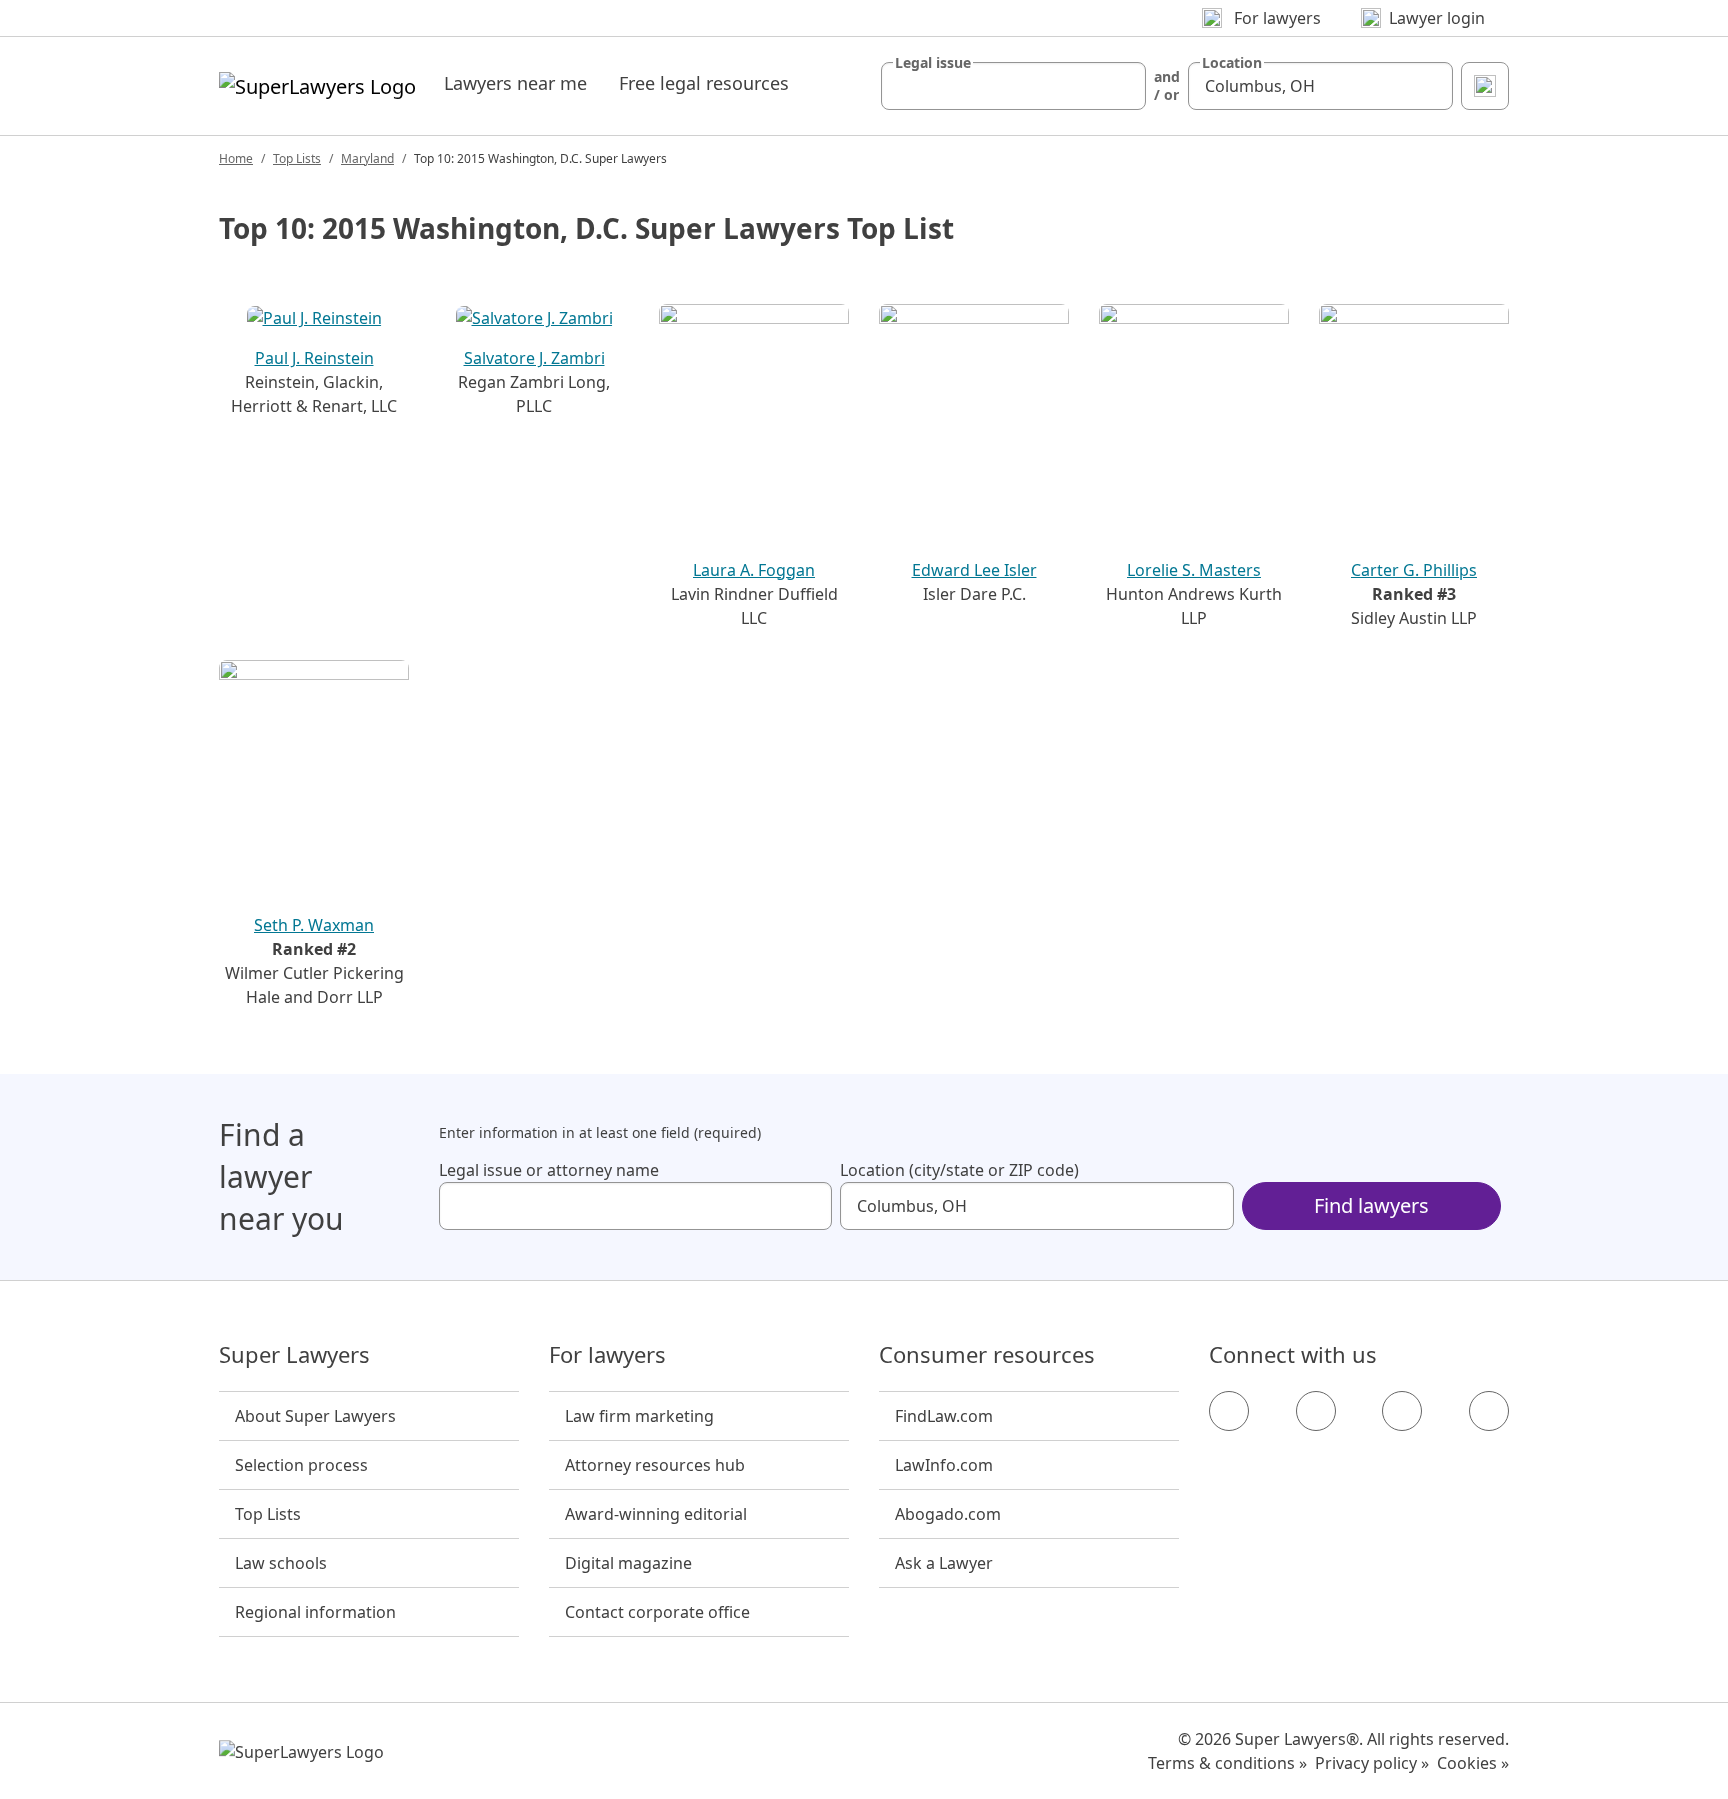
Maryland (367, 158)
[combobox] (1013, 86)
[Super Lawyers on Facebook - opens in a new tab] (1229, 1411)
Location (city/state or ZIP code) (959, 1170)
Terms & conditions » (1227, 1763)
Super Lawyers (294, 1355)
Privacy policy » (1372, 1763)
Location (1232, 63)
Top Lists (297, 158)
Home (236, 158)
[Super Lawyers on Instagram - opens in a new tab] (1316, 1411)
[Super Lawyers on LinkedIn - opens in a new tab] (1489, 1411)
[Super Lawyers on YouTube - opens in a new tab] (1402, 1411)
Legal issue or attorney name (549, 1170)
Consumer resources (987, 1355)
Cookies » (1473, 1763)
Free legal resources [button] (704, 83)
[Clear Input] (1122, 86)
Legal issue (933, 63)
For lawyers (607, 1355)
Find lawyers (1371, 1205)
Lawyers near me (515, 83)
